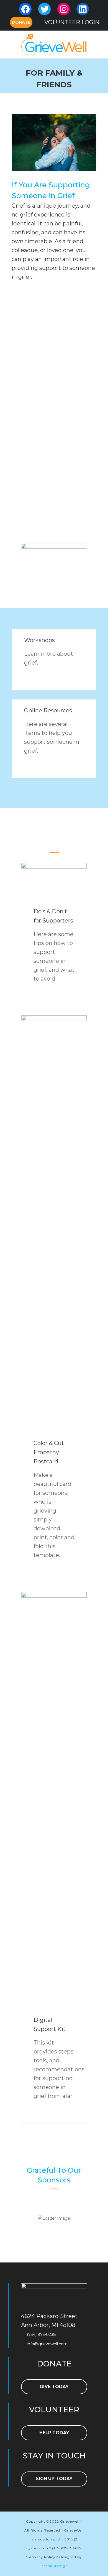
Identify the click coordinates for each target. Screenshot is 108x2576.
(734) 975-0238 (41, 2334)
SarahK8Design (54, 2566)
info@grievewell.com (47, 2344)
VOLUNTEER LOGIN (72, 22)
